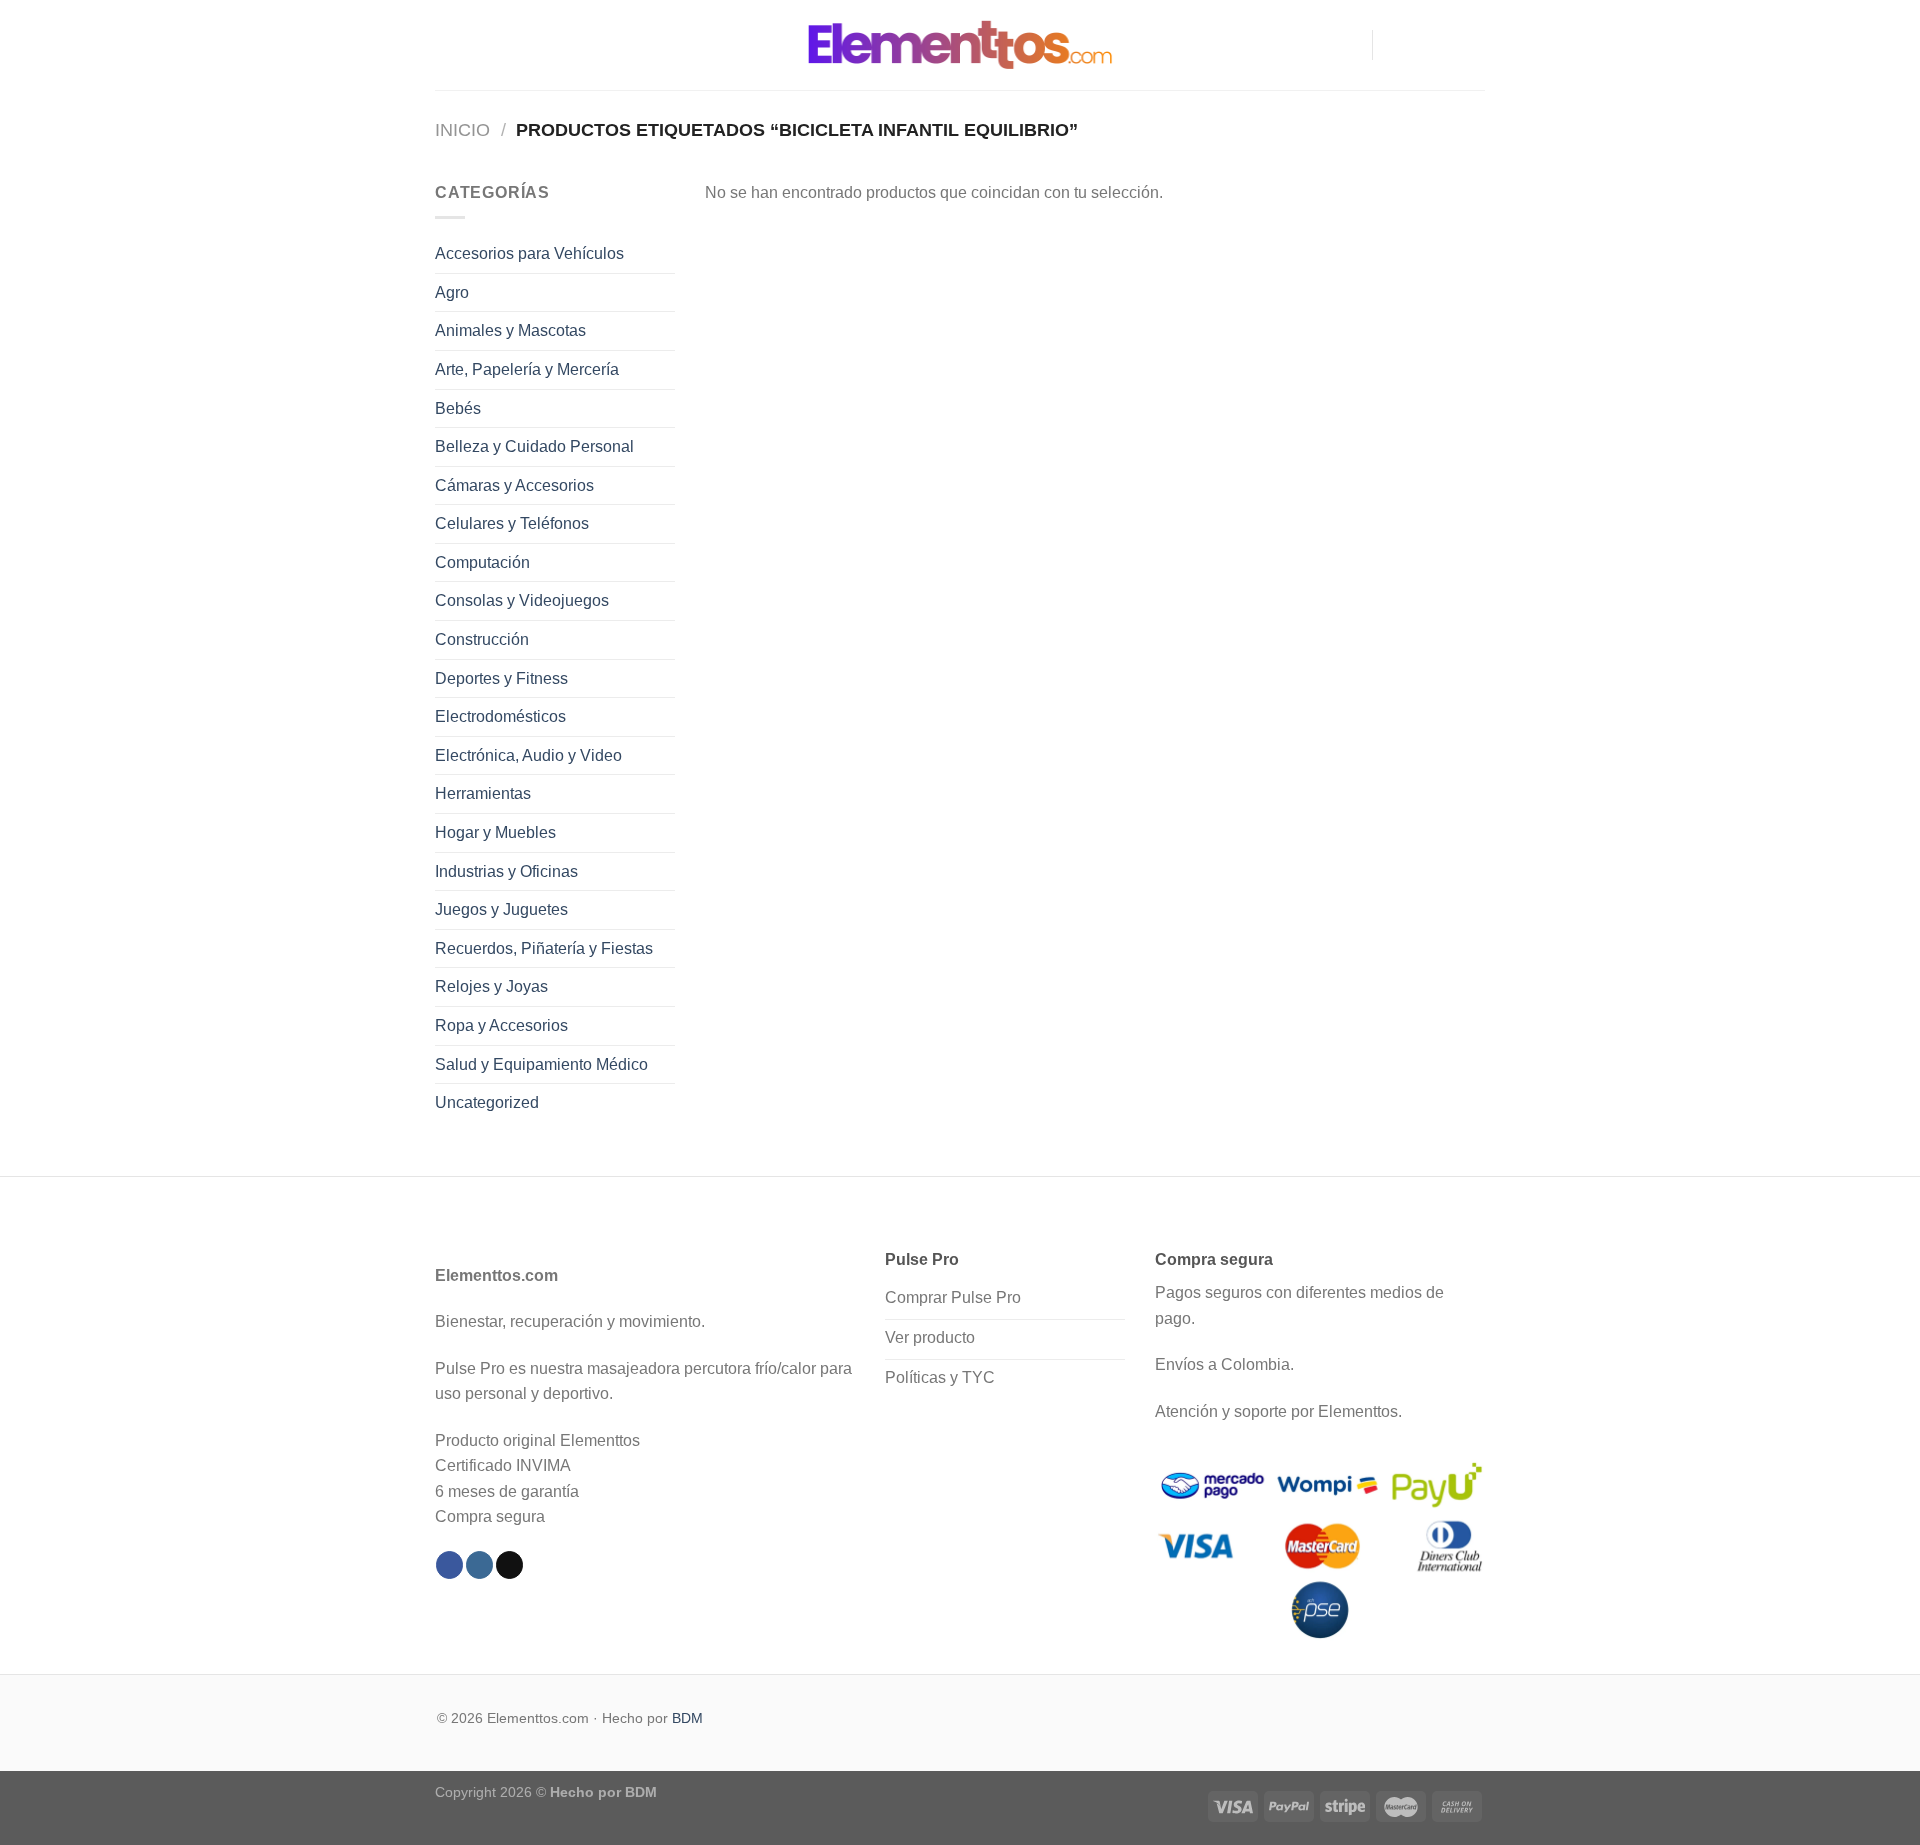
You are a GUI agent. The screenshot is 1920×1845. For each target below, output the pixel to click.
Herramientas (483, 793)
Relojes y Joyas (491, 986)
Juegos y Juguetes (501, 909)
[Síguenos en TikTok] (1446, 45)
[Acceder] (1348, 45)
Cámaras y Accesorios (514, 485)
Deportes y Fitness (501, 678)
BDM (687, 1718)
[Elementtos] (960, 44)
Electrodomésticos (500, 716)
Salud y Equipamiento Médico (541, 1064)
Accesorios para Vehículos (529, 253)
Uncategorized (487, 1102)
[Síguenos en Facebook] (1394, 45)
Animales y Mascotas (510, 330)
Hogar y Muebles (495, 832)
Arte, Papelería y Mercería (527, 369)
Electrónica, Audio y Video (528, 755)
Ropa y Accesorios (501, 1025)
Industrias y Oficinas (506, 871)
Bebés (458, 408)
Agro (452, 292)
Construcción (482, 639)
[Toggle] (667, 254)
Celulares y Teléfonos (512, 523)
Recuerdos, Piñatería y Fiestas (544, 948)
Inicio (462, 129)
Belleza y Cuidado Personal (534, 446)
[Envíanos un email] (1472, 45)
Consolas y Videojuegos (522, 600)
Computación (482, 562)
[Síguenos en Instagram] (1420, 45)
